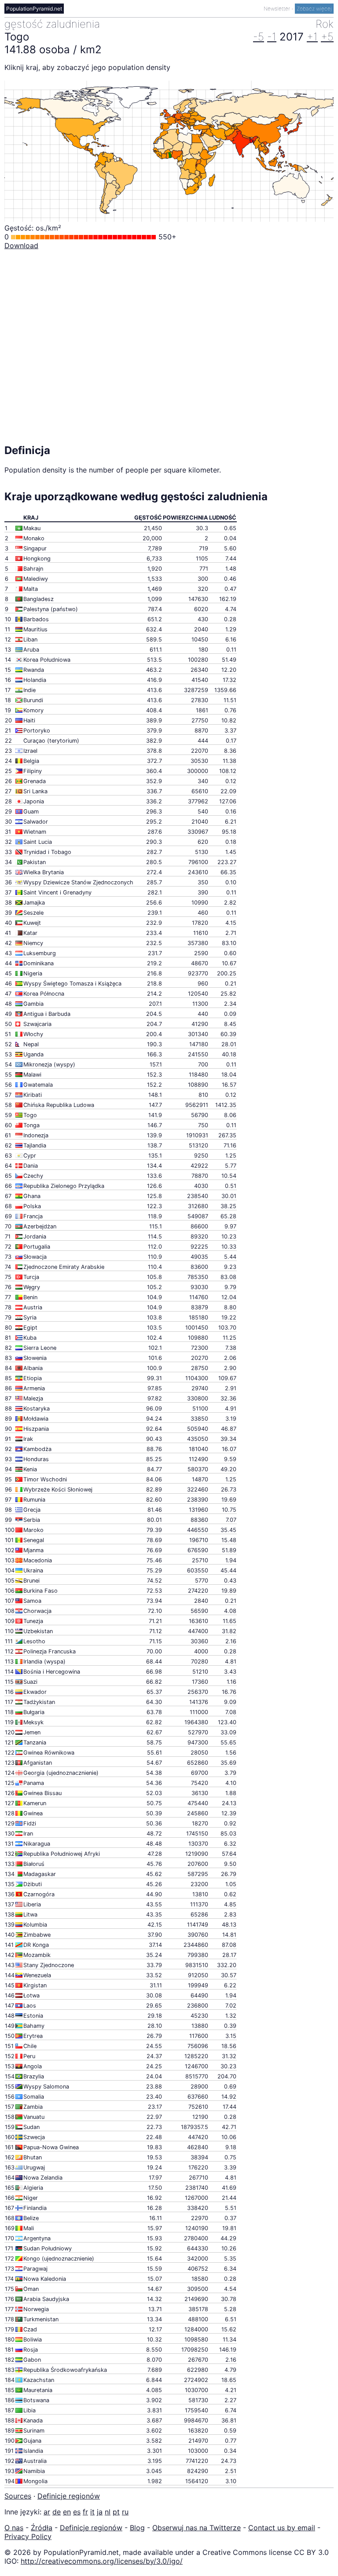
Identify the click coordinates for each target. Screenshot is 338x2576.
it (92, 2512)
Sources (18, 2496)
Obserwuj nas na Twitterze (197, 2528)
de (57, 2512)
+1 (312, 37)
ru (125, 2512)
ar (47, 2512)
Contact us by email (282, 2528)
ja (100, 2512)
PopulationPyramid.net (34, 9)
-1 (272, 37)
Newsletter (277, 9)
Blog (137, 2528)
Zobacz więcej (314, 9)
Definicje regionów (69, 2496)
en (67, 2512)
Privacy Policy (28, 2536)
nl (108, 2512)
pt (116, 2512)
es (77, 2512)
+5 (327, 37)
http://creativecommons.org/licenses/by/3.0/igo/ (102, 2561)
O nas (14, 2528)
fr (85, 2512)
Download (21, 246)
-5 (259, 37)
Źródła (42, 2528)
